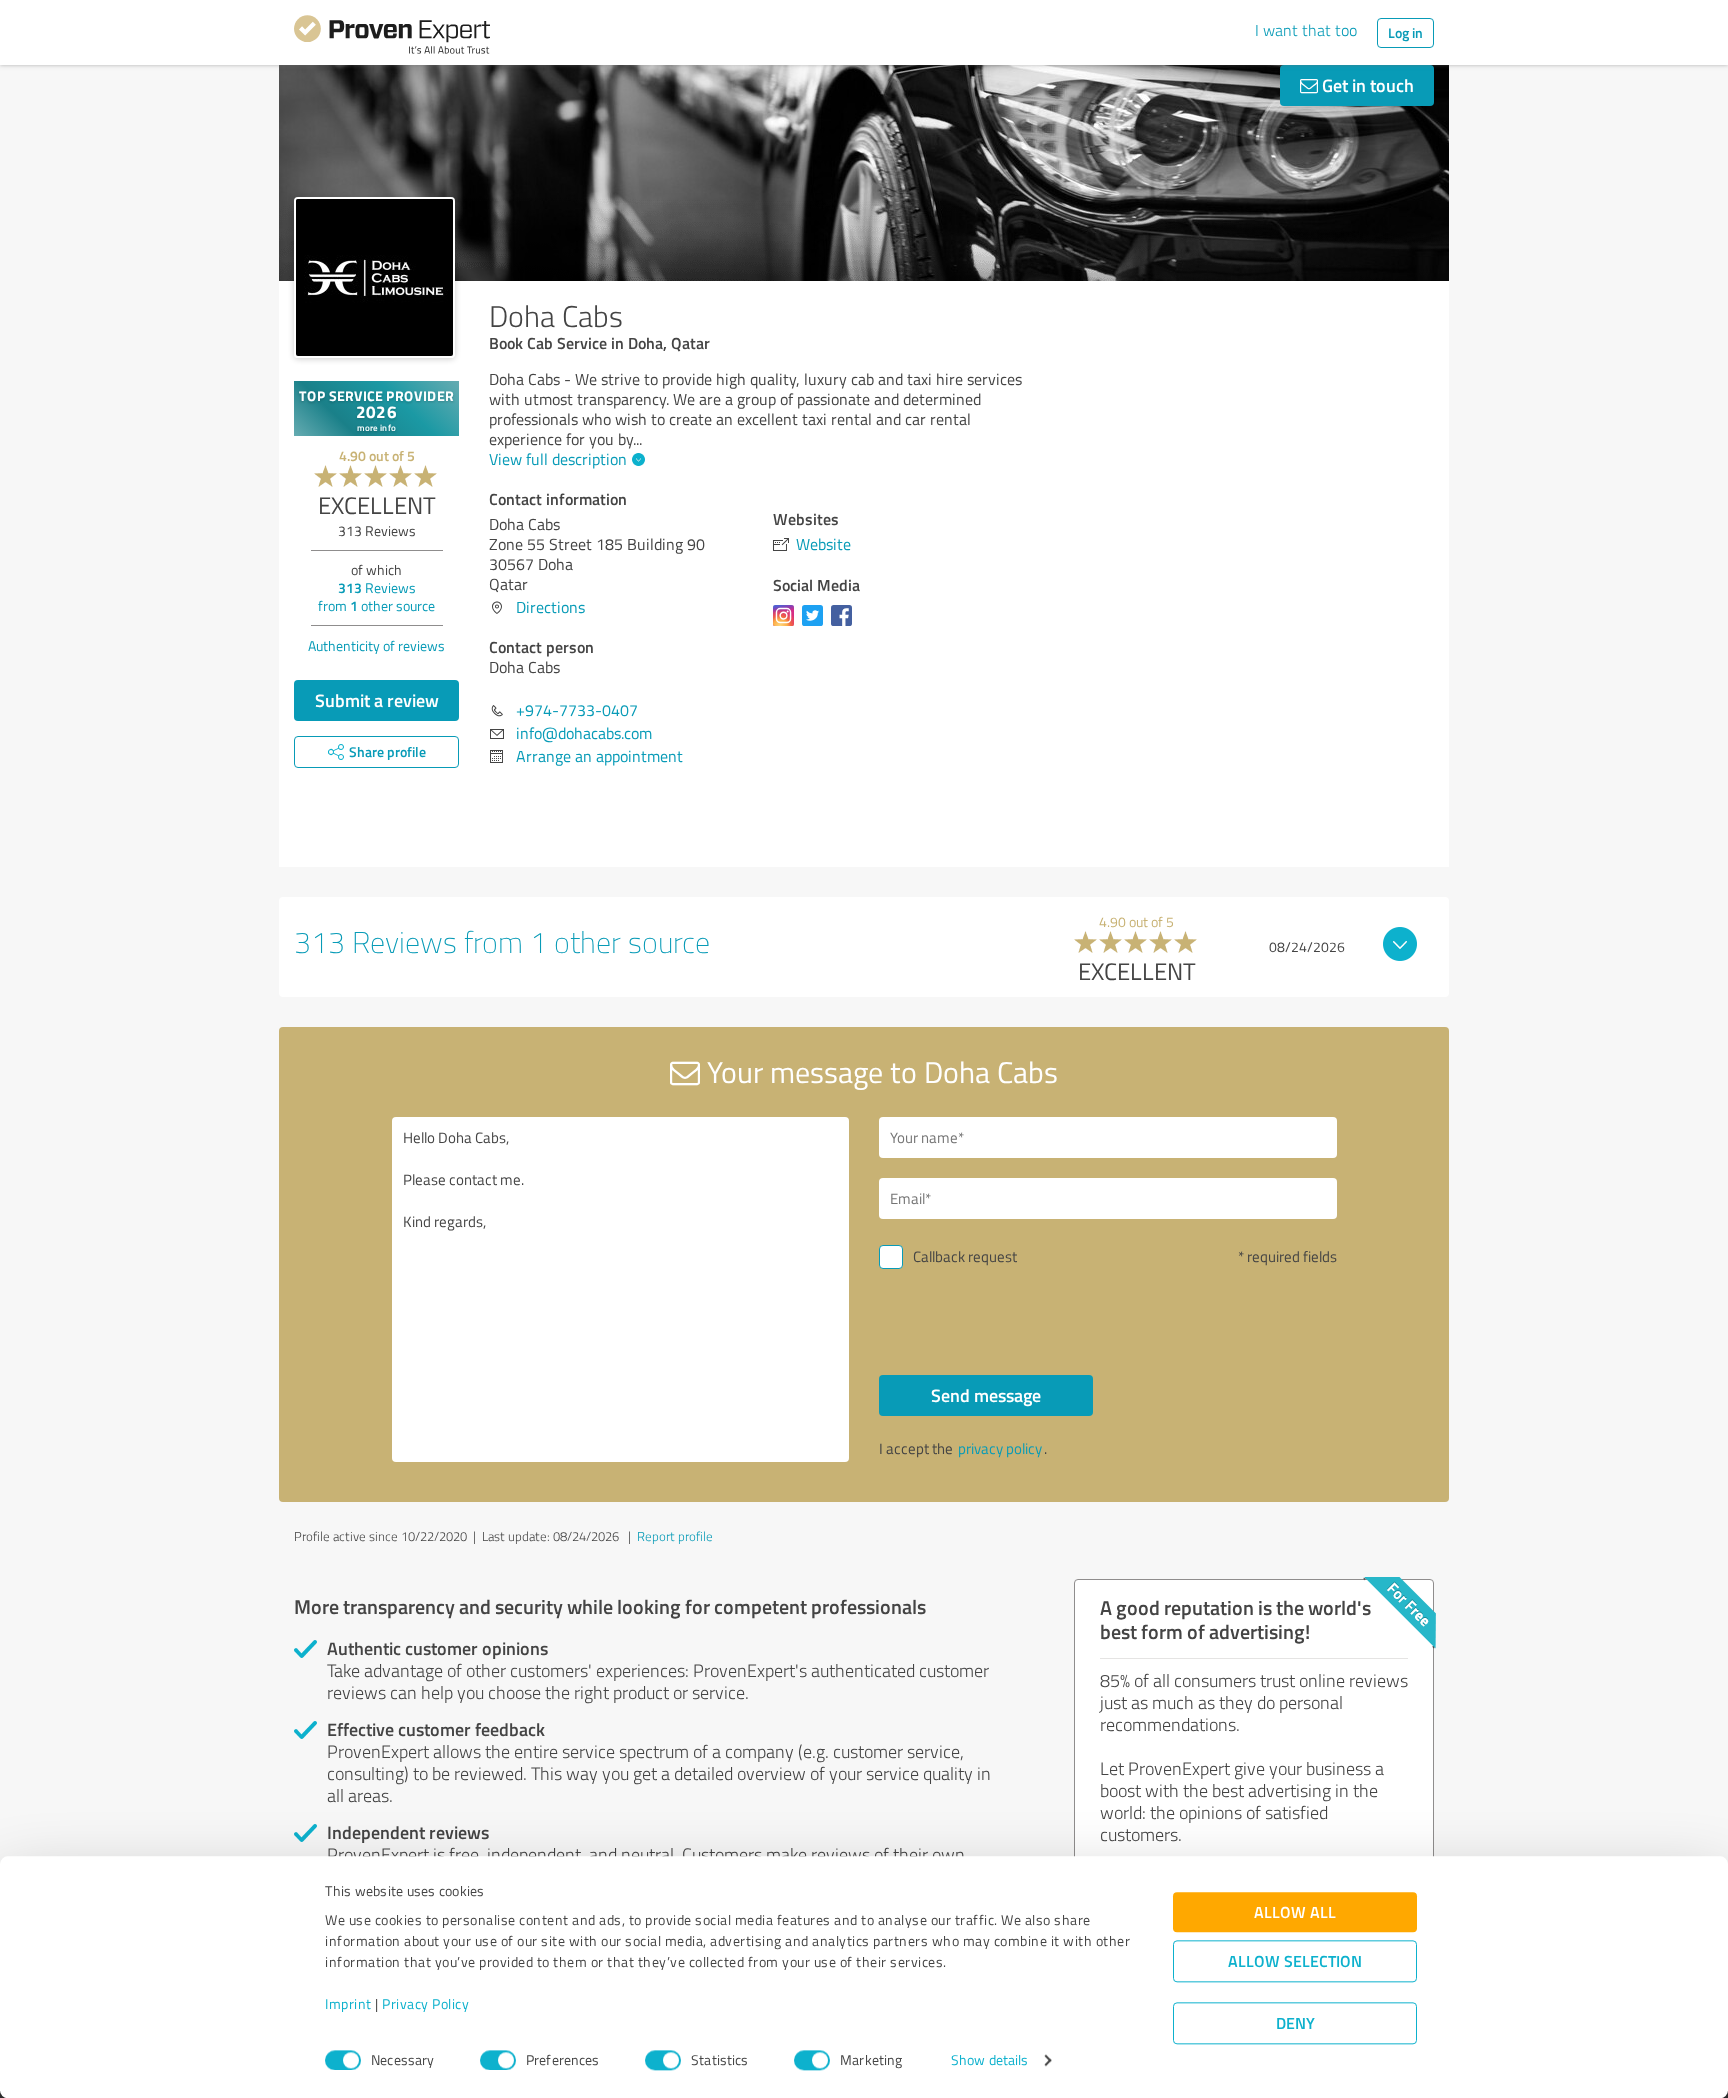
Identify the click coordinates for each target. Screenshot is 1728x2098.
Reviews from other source (376, 596)
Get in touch (1366, 85)
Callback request (965, 1256)
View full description (558, 459)
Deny (1295, 2023)
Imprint (348, 2004)
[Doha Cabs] (374, 277)
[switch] (498, 2060)
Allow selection (1295, 1961)
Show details (989, 2060)
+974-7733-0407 (577, 710)
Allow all (1295, 1912)
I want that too (1306, 30)
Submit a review (377, 700)
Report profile (675, 1536)
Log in (1405, 32)
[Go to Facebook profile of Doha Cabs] (845, 625)
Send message (986, 1395)
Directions (550, 607)
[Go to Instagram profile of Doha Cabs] (787, 625)
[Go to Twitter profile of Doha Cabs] (816, 625)
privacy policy (1000, 1448)
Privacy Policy (425, 2004)
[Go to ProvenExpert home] (392, 38)
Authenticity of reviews (376, 645)
